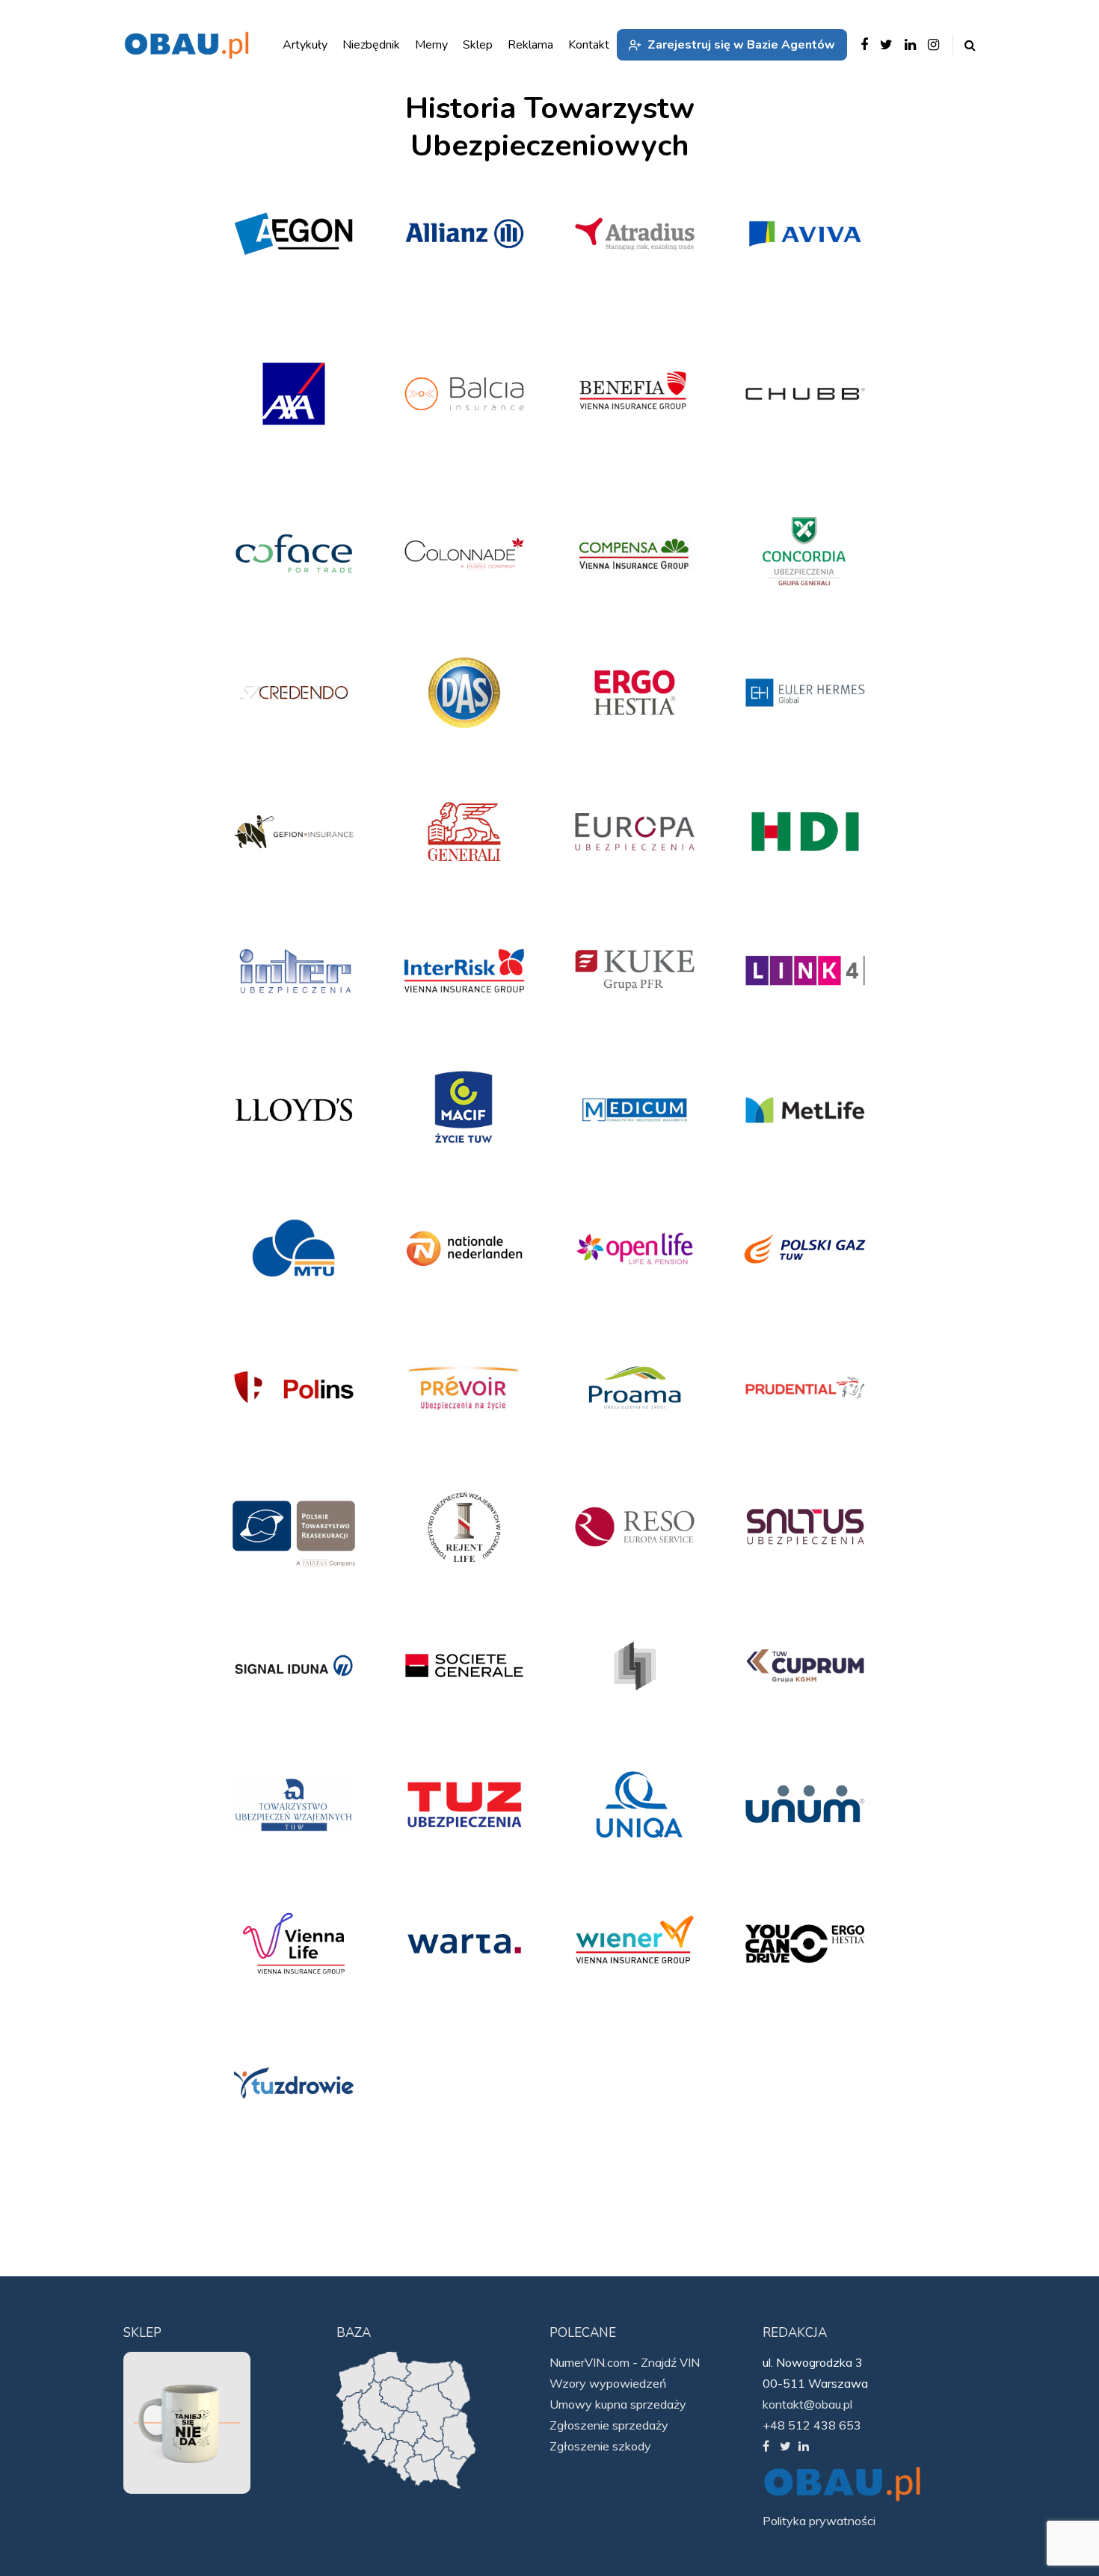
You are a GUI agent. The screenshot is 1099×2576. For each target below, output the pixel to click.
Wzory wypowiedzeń (608, 2383)
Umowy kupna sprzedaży (618, 2404)
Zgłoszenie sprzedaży (609, 2425)
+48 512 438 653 (812, 2425)
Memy (431, 45)
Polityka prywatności (819, 2521)
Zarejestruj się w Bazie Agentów (741, 45)
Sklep (478, 45)
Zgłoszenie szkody (600, 2446)
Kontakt (589, 45)
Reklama (530, 45)
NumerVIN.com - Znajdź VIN (625, 2362)
